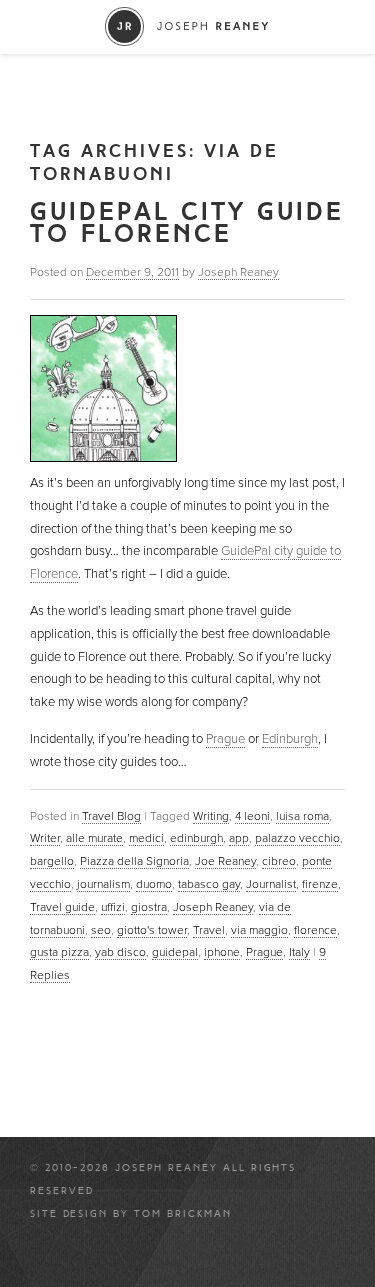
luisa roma (302, 816)
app (239, 838)
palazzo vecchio (297, 838)
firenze (320, 884)
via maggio (259, 930)
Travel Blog (111, 816)
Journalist (271, 884)
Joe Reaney (225, 861)
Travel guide (62, 907)
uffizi (113, 907)
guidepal (175, 952)
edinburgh (196, 838)
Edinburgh (290, 739)
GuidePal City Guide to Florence (187, 223)
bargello (52, 861)
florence (315, 930)
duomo (154, 884)
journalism (103, 884)
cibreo (279, 861)
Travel (209, 930)
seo (101, 930)
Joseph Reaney (238, 272)
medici (146, 838)
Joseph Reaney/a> (187, 26)
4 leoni (252, 816)
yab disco (120, 952)
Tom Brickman (183, 1214)
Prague (225, 739)
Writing (211, 816)
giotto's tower (152, 930)
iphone (222, 952)
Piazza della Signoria (134, 861)
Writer (45, 838)
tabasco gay (209, 884)
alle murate (94, 838)
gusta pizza (59, 952)
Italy (299, 952)
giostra (149, 907)
